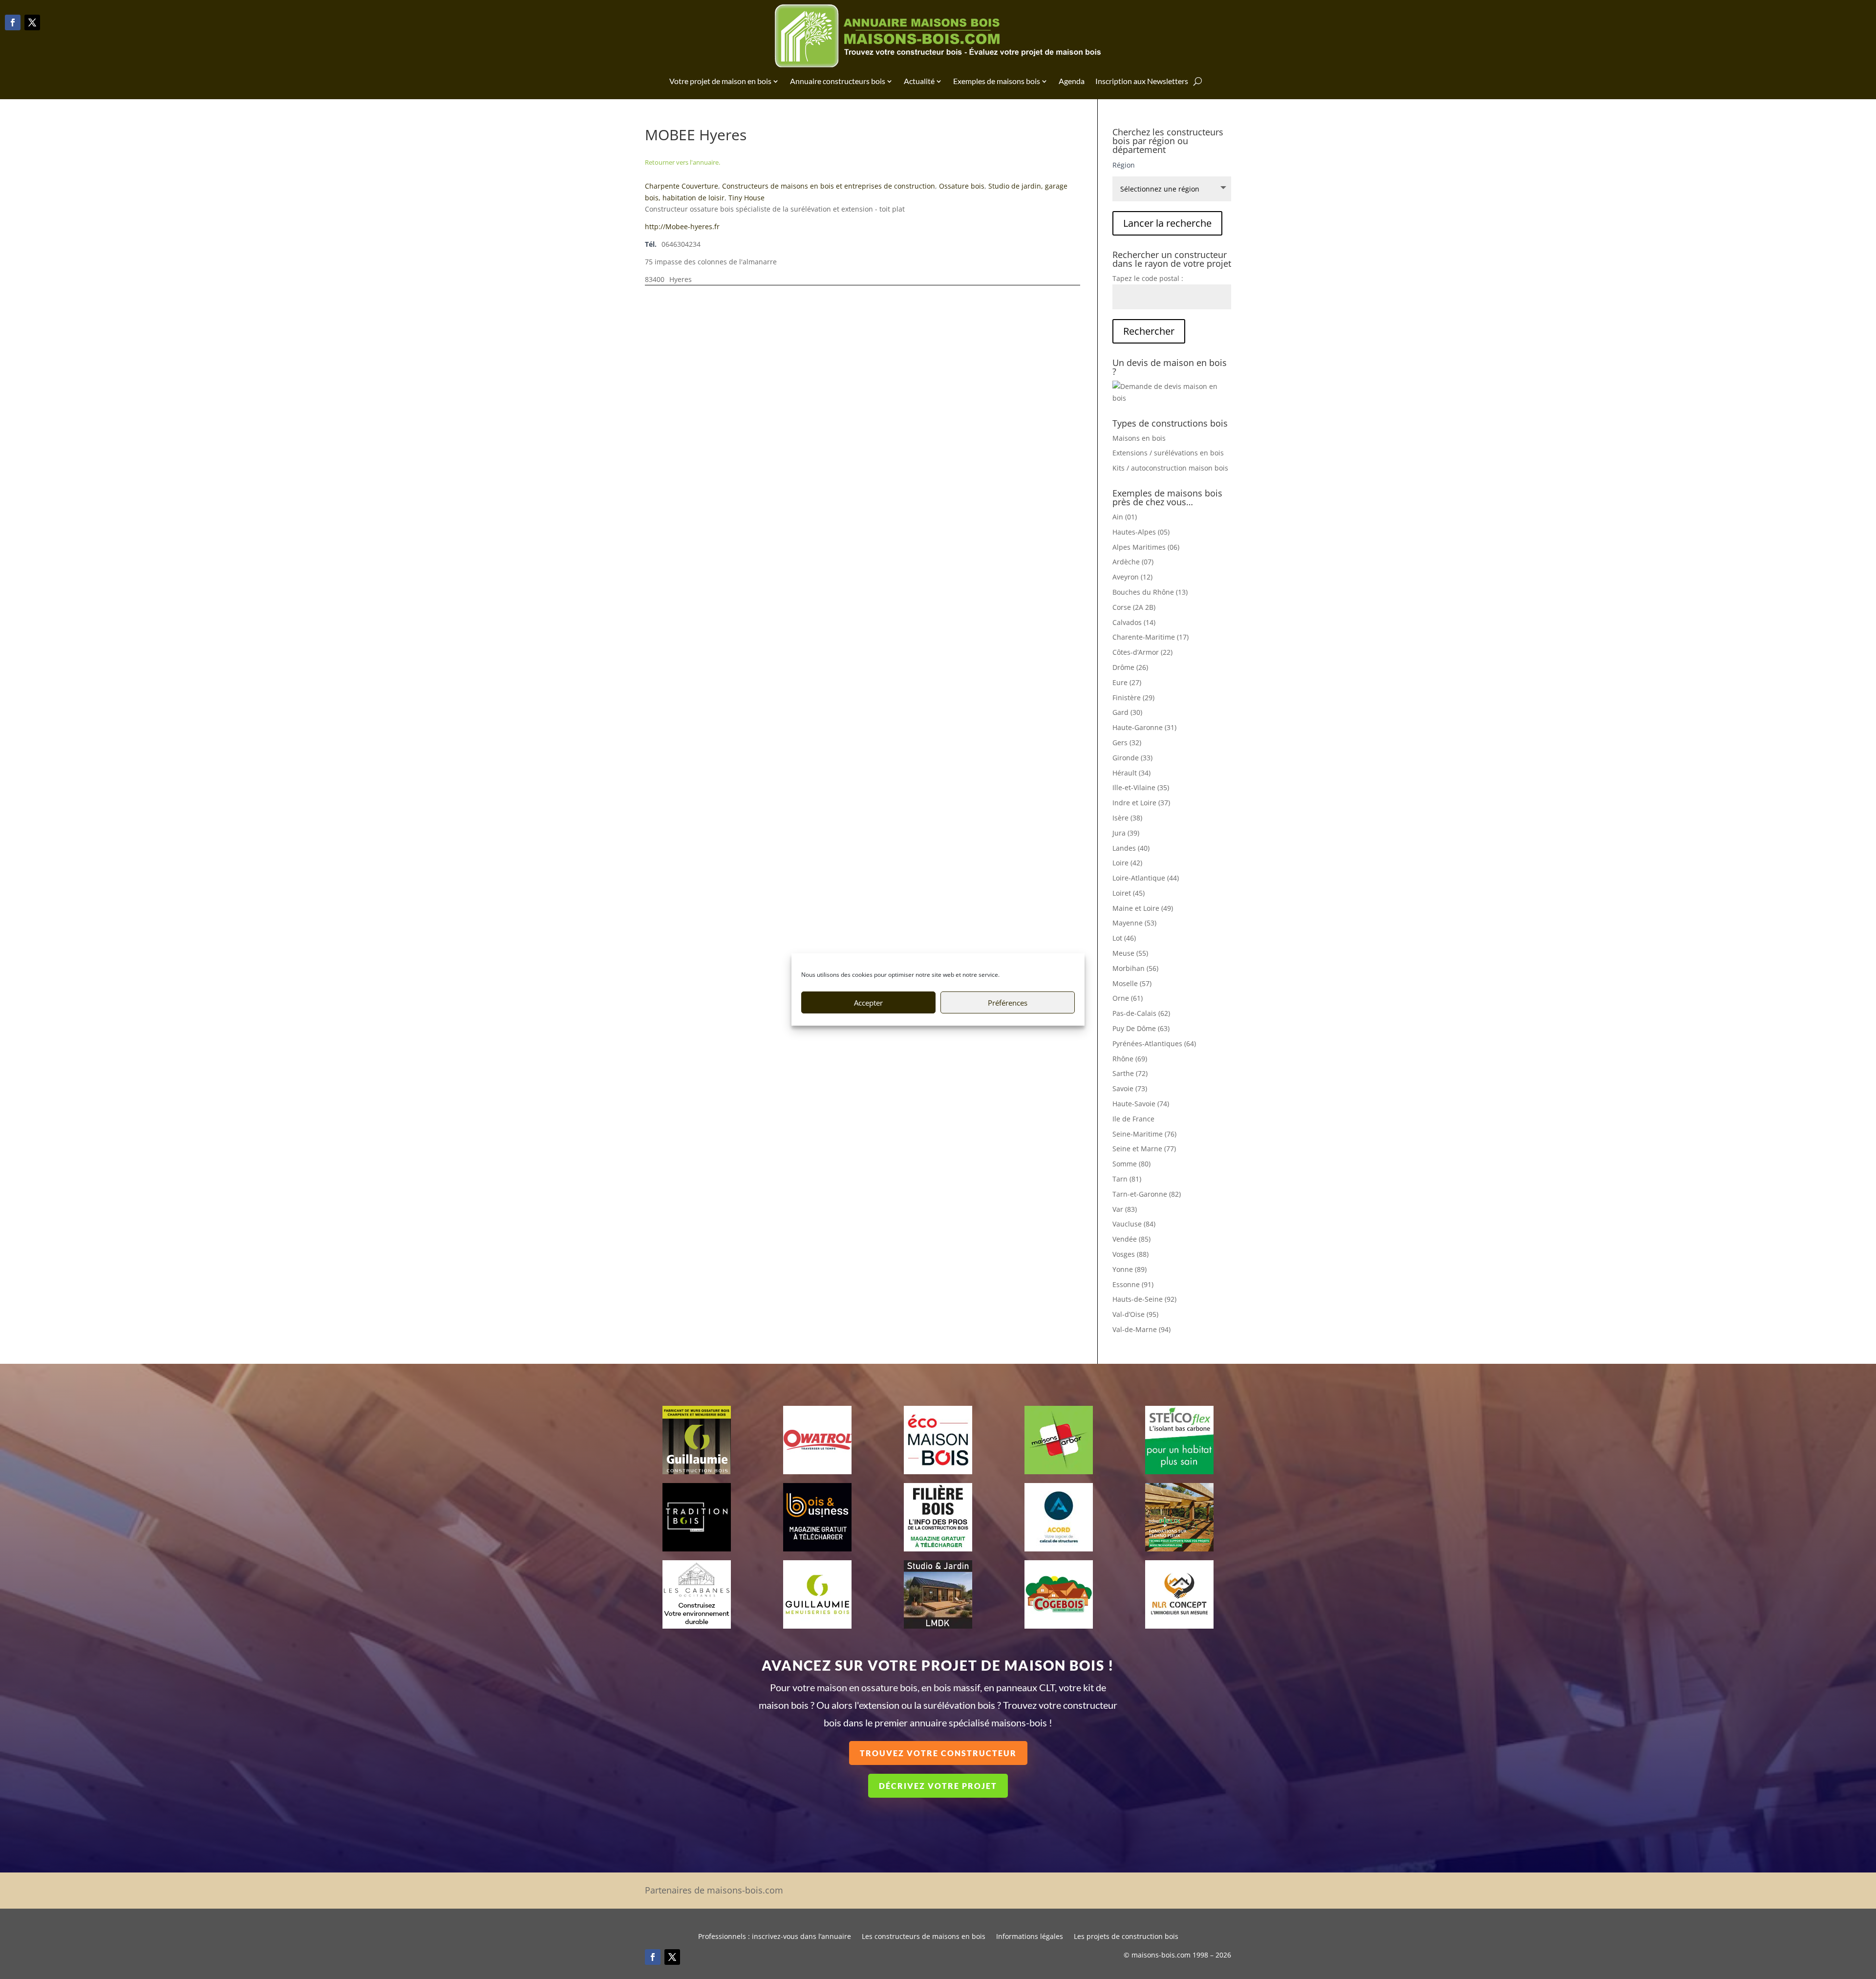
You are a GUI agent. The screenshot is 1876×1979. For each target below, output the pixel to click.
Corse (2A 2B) (1134, 607)
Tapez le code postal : (1148, 278)
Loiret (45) (1129, 893)
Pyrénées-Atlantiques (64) (1154, 1043)
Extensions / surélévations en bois (1168, 453)
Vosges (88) (1130, 1254)
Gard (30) (1127, 712)
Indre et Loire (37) (1141, 803)
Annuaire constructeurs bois (838, 81)
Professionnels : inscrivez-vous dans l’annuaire (775, 1937)
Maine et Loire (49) (1143, 908)
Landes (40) (1131, 848)
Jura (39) (1126, 833)
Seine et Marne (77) (1144, 1149)
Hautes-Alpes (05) (1141, 532)
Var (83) (1125, 1209)
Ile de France (1133, 1119)
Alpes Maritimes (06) (1146, 547)
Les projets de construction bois (1126, 1937)
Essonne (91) (1133, 1284)
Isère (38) (1127, 818)
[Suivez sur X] (32, 22)
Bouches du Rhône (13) (1150, 592)
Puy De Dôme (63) (1141, 1028)
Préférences (1008, 1003)
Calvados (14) (1134, 622)
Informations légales (1030, 1937)
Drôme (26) (1130, 667)
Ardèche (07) (1133, 562)
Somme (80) (1131, 1164)
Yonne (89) (1130, 1269)
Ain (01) (1125, 517)
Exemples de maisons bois (997, 81)
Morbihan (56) (1135, 968)
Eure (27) (1127, 682)
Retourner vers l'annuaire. (682, 162)
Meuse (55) (1130, 953)
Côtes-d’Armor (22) (1142, 652)
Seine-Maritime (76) (1144, 1134)
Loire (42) (1127, 863)
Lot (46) (1124, 938)
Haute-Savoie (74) (1141, 1104)
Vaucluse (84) (1134, 1224)
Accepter (868, 1003)
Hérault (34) (1131, 773)
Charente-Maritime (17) (1151, 637)
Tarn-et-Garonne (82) (1147, 1194)
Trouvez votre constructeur (938, 1753)
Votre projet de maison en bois (720, 81)
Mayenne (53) (1134, 923)
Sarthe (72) (1130, 1073)
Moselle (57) (1132, 983)
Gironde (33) (1132, 758)
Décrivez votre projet (938, 1786)
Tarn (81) (1127, 1179)
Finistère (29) (1133, 698)
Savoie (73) (1130, 1088)
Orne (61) (1128, 998)
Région (1124, 165)
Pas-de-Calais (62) (1141, 1013)
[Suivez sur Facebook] (13, 22)
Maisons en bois (1139, 438)
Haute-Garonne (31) (1144, 727)
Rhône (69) (1130, 1059)
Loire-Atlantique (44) (1146, 878)
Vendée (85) (1131, 1239)
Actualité (919, 81)
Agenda (1072, 81)
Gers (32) (1127, 742)
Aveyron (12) (1132, 577)
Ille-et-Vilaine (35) (1141, 787)
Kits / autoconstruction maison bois (1170, 468)
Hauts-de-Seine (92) (1144, 1299)
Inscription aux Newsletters (1142, 81)
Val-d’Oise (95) (1135, 1314)
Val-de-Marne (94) (1141, 1329)
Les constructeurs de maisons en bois (924, 1937)
